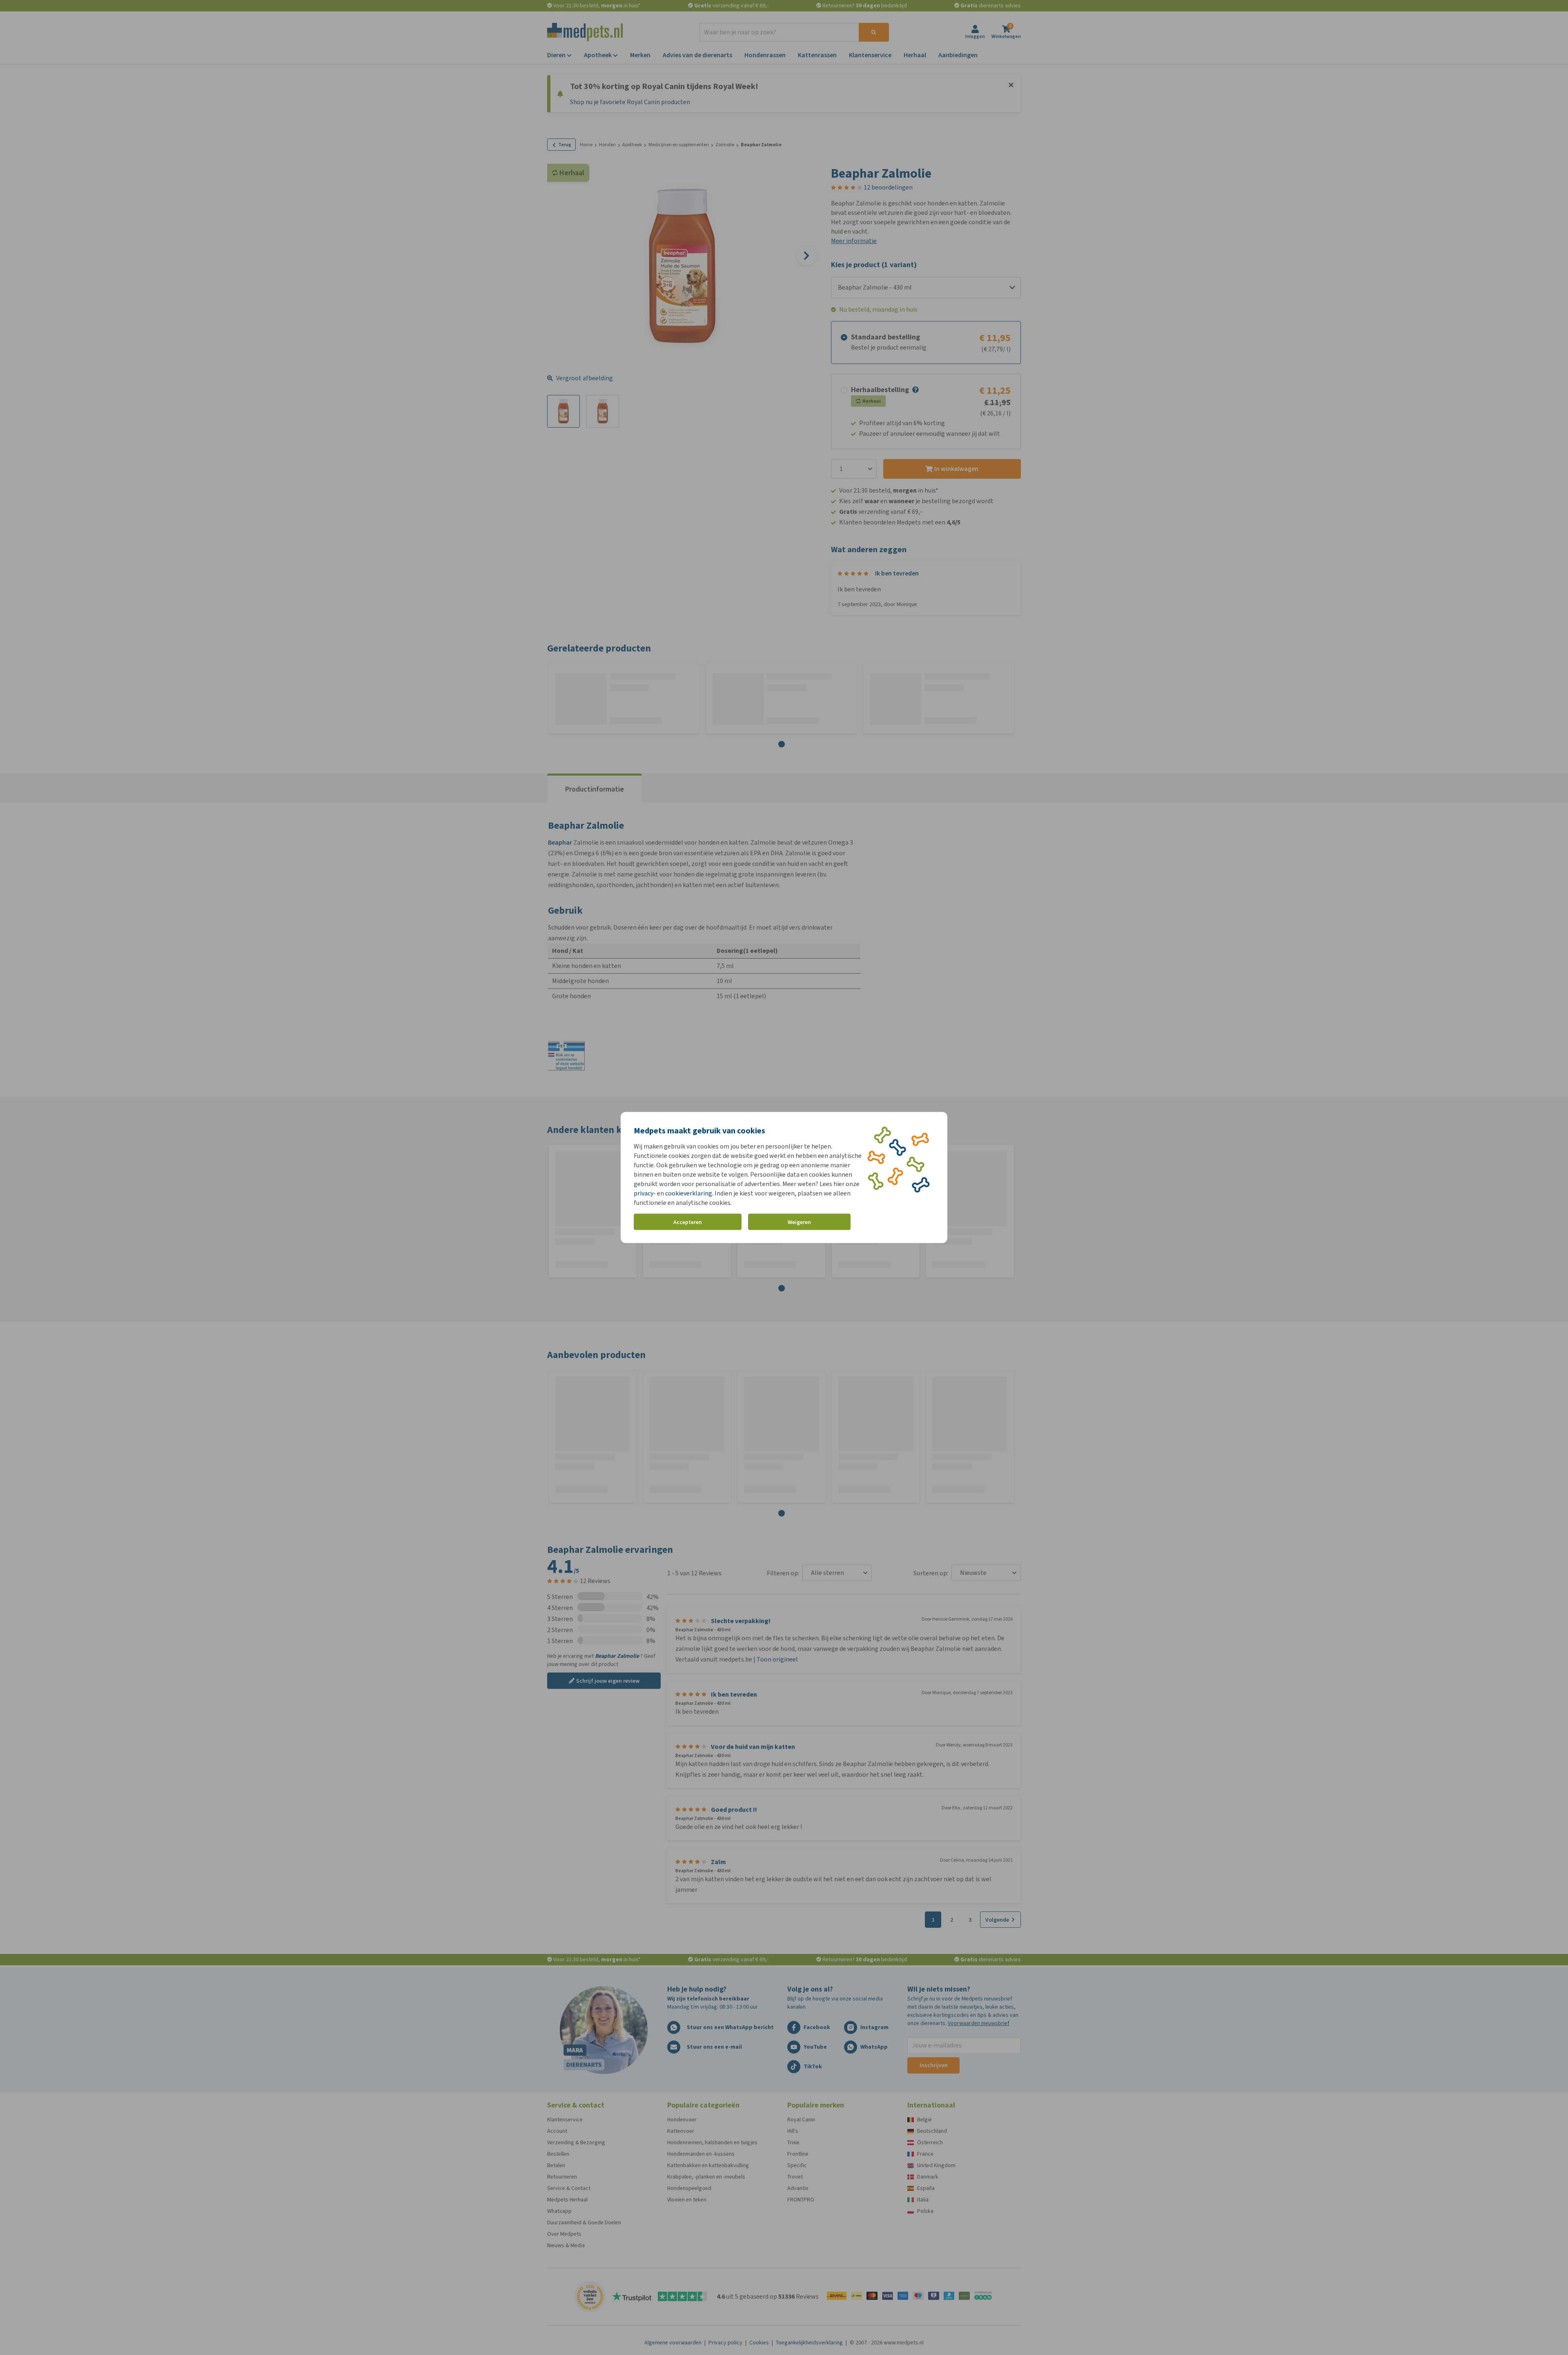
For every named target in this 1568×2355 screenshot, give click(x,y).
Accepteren (688, 1222)
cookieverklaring (689, 1193)
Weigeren (799, 1222)
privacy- (645, 1193)
